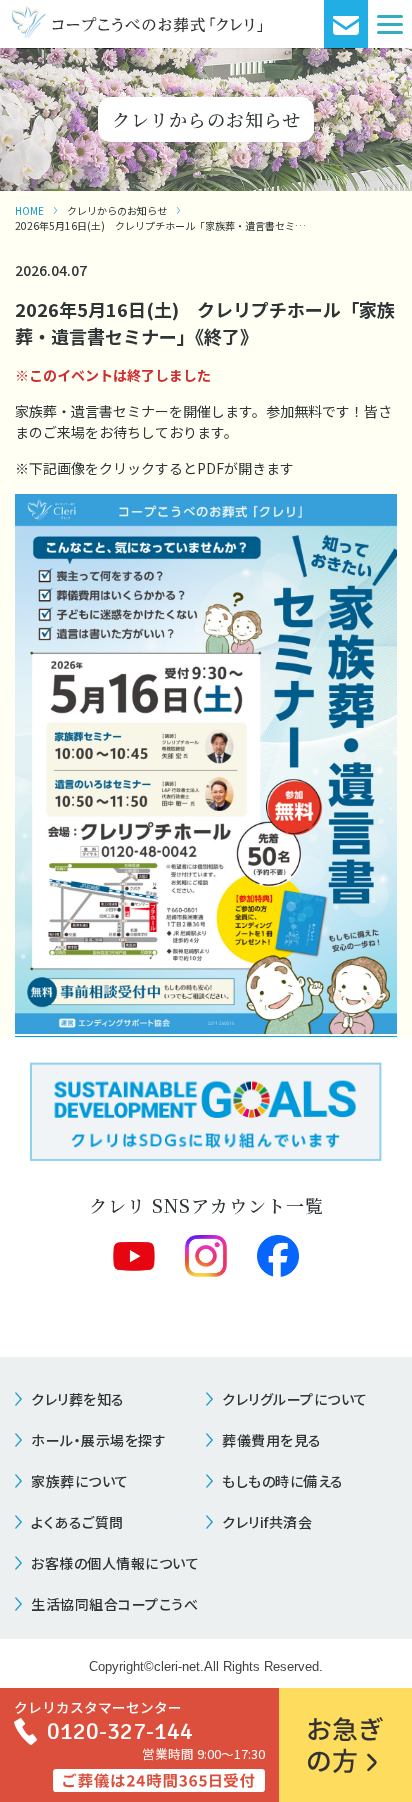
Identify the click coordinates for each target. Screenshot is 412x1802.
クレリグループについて (295, 1399)
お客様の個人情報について (115, 1563)
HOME (29, 210)
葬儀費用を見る (272, 1440)
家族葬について (80, 1481)
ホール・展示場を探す (98, 1440)
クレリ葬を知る (78, 1399)
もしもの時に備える (283, 1481)
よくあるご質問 (77, 1522)
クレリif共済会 (267, 1522)
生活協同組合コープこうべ (114, 1604)
